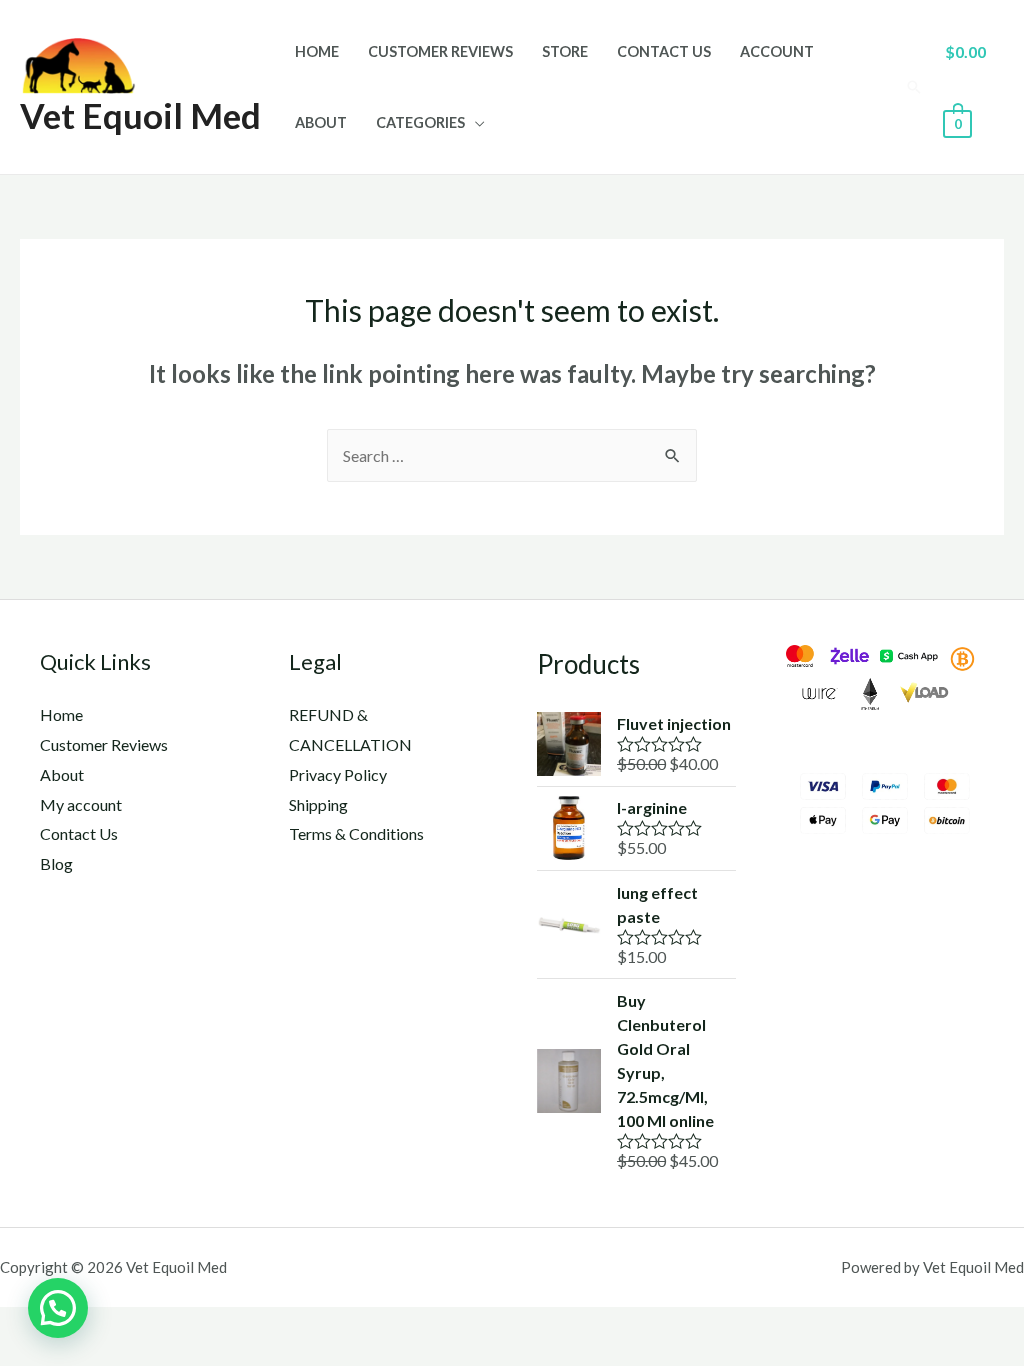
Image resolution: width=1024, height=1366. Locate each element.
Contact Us (664, 51)
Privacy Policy (338, 774)
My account (81, 804)
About (321, 122)
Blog (56, 863)
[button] (58, 1308)
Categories (420, 122)
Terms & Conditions (356, 833)
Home (317, 51)
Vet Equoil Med (140, 115)
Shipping (318, 804)
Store (565, 51)
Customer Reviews (440, 51)
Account (777, 51)
